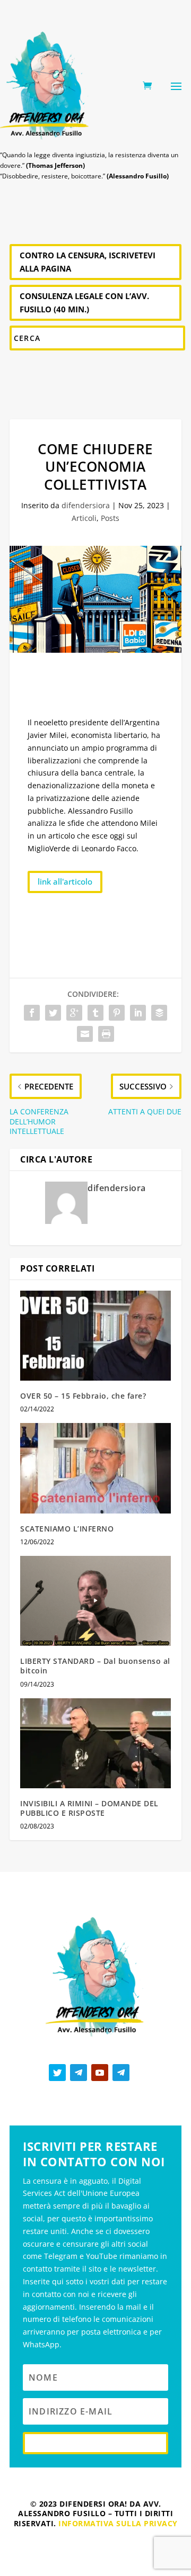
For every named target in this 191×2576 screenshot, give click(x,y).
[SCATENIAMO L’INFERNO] (95, 1468)
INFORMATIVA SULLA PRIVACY (118, 2523)
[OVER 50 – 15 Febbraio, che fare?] (95, 1336)
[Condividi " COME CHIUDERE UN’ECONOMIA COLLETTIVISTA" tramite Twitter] (53, 1013)
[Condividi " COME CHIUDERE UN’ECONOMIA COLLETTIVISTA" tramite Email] (85, 1034)
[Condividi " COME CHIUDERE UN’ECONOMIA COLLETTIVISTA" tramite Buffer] (159, 1013)
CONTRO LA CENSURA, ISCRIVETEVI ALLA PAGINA (88, 262)
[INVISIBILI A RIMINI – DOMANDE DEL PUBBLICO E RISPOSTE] (95, 1743)
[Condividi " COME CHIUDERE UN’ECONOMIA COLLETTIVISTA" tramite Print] (106, 1034)
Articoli (84, 518)
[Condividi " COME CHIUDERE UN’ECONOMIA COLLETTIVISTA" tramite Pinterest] (117, 1013)
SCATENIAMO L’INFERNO (67, 1529)
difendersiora (86, 505)
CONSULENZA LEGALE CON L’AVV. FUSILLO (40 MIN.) (84, 303)
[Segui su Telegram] (79, 2073)
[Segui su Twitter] (57, 2073)
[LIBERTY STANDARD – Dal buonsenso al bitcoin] (95, 1601)
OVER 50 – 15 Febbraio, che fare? (83, 1396)
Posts (110, 518)
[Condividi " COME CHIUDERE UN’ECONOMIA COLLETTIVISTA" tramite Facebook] (32, 1013)
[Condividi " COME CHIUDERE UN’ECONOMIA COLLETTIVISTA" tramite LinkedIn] (138, 1013)
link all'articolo (65, 881)
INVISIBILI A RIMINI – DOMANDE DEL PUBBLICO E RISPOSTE (89, 1808)
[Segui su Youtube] (100, 2073)
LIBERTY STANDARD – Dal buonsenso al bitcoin (95, 1666)
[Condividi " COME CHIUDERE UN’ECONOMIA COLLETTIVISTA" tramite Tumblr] (95, 1013)
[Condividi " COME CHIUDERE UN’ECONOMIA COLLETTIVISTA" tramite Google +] (74, 1013)
